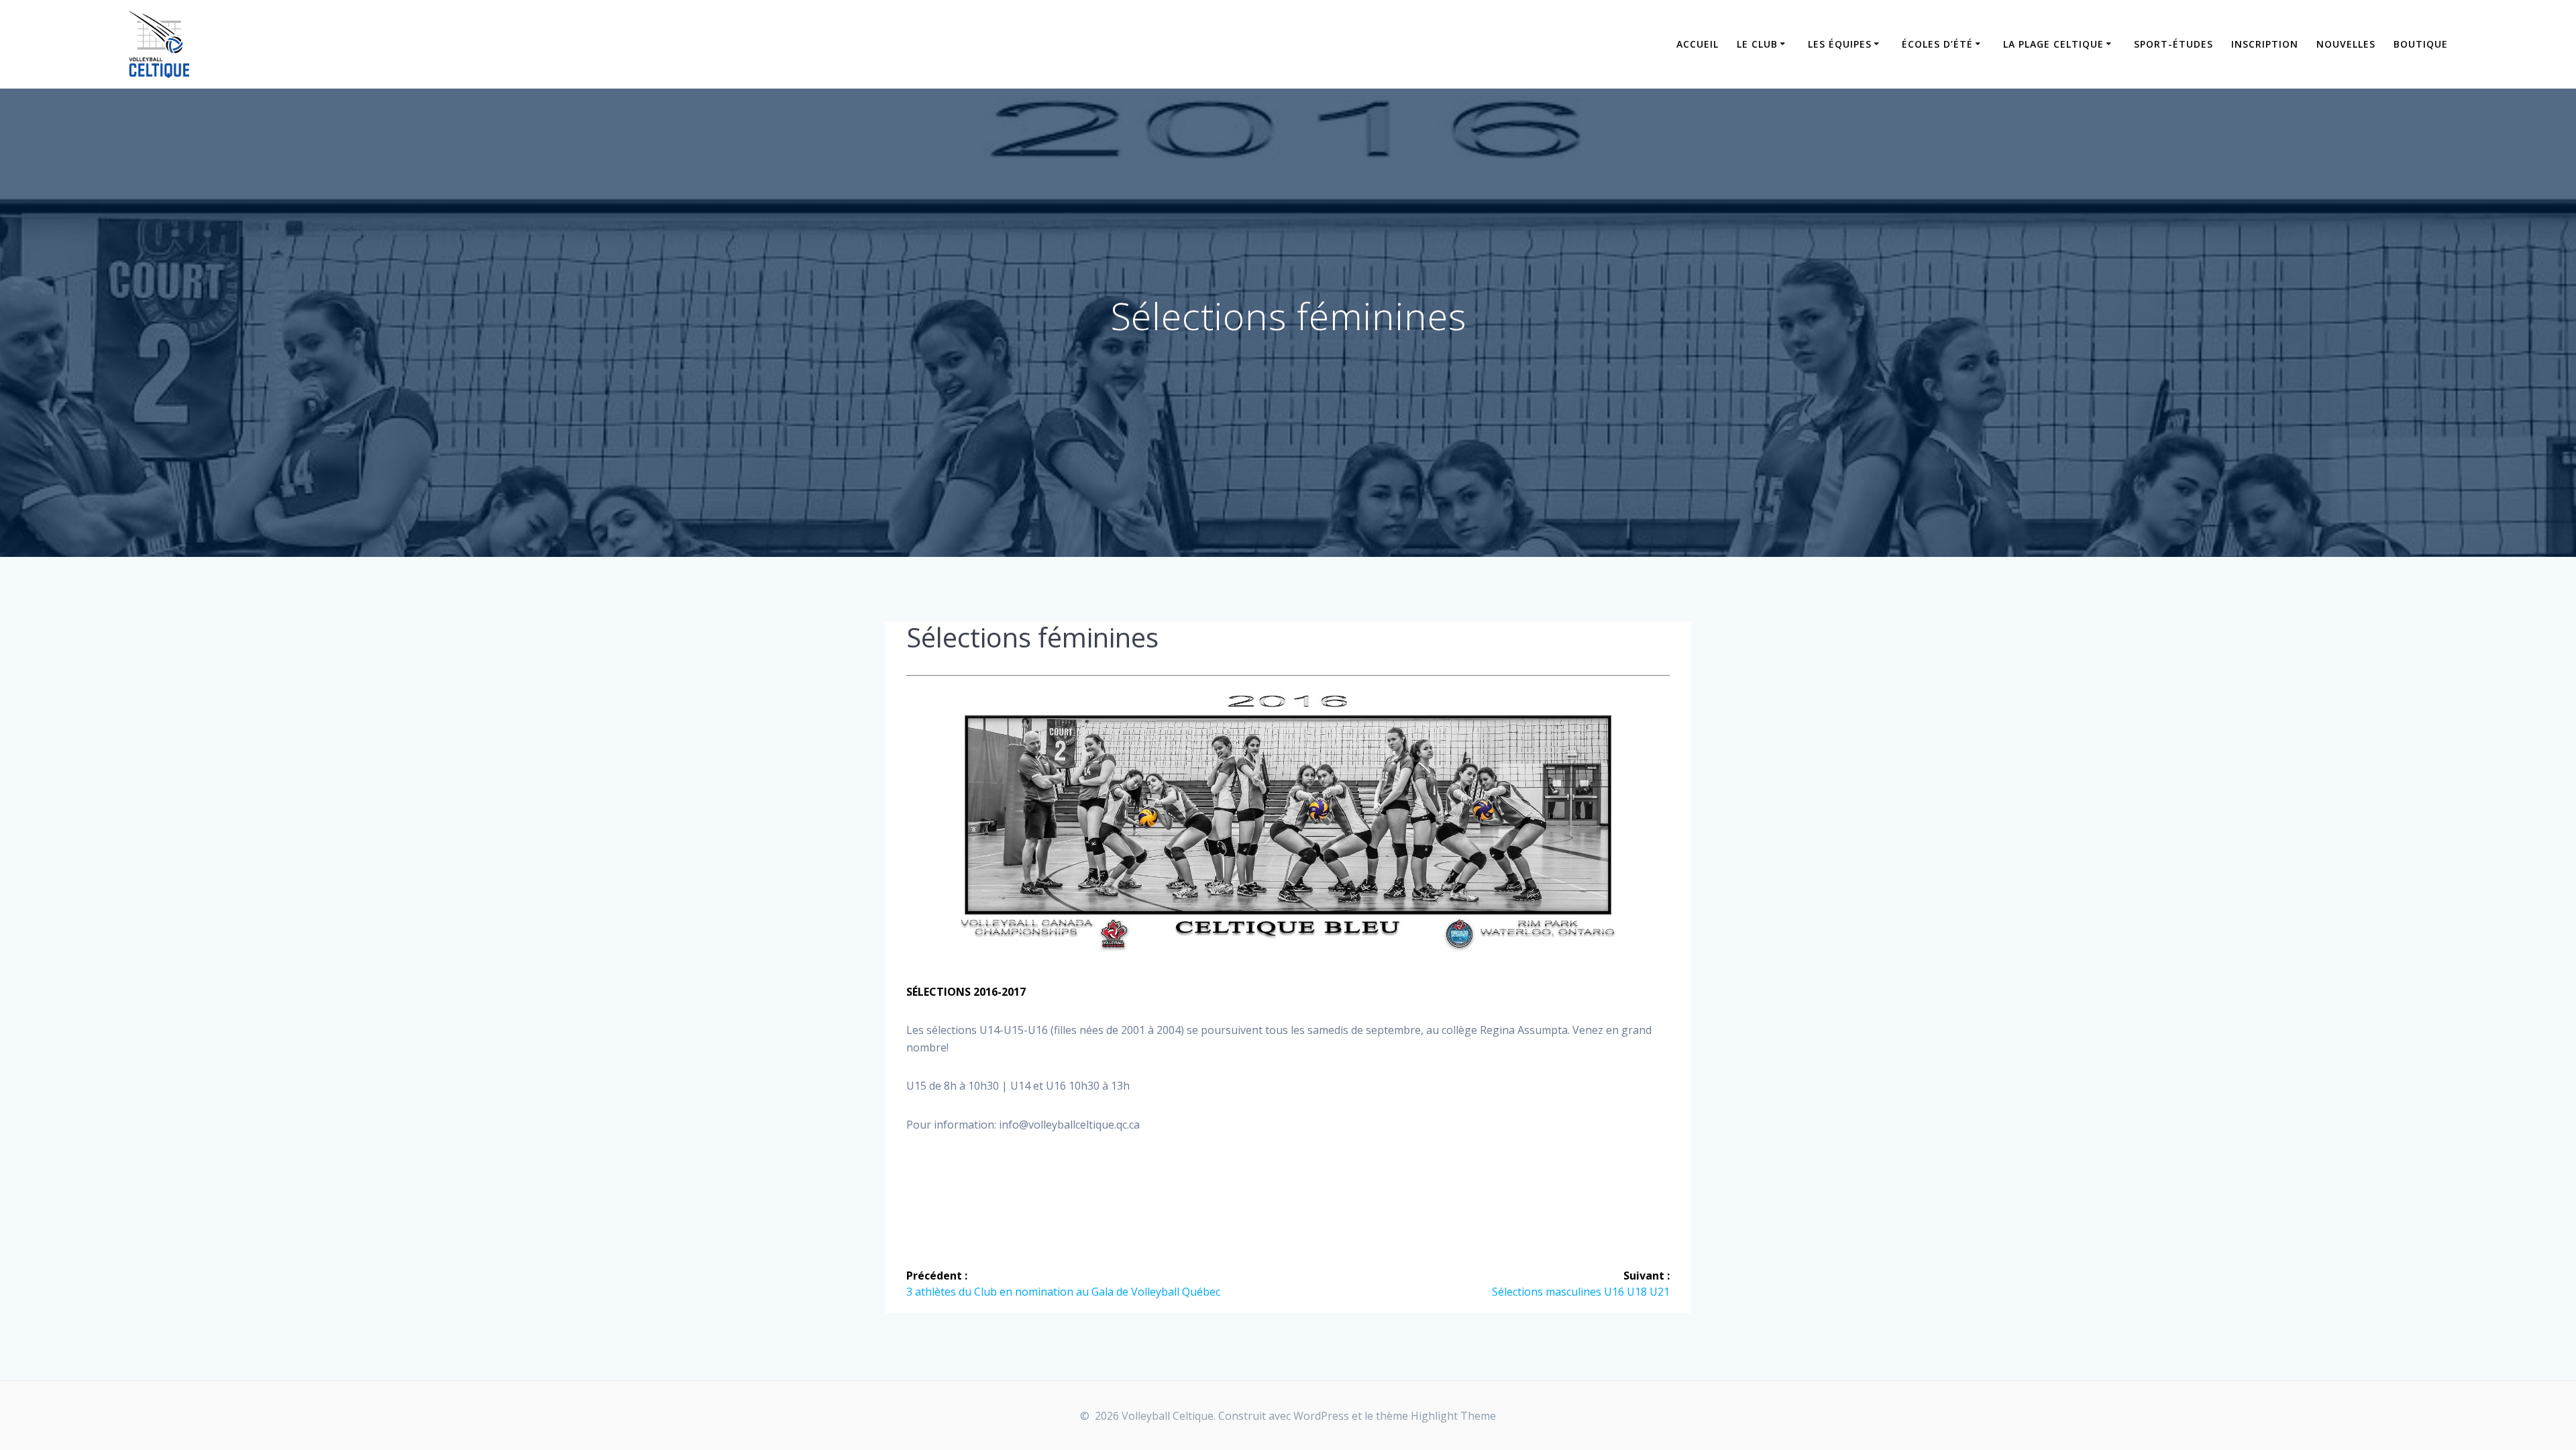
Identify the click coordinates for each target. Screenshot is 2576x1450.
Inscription (2265, 44)
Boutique (2421, 44)
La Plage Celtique (2053, 44)
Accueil (1698, 44)
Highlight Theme (1453, 1416)
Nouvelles (2346, 44)
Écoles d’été (1937, 44)
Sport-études (2173, 44)
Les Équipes (1840, 44)
